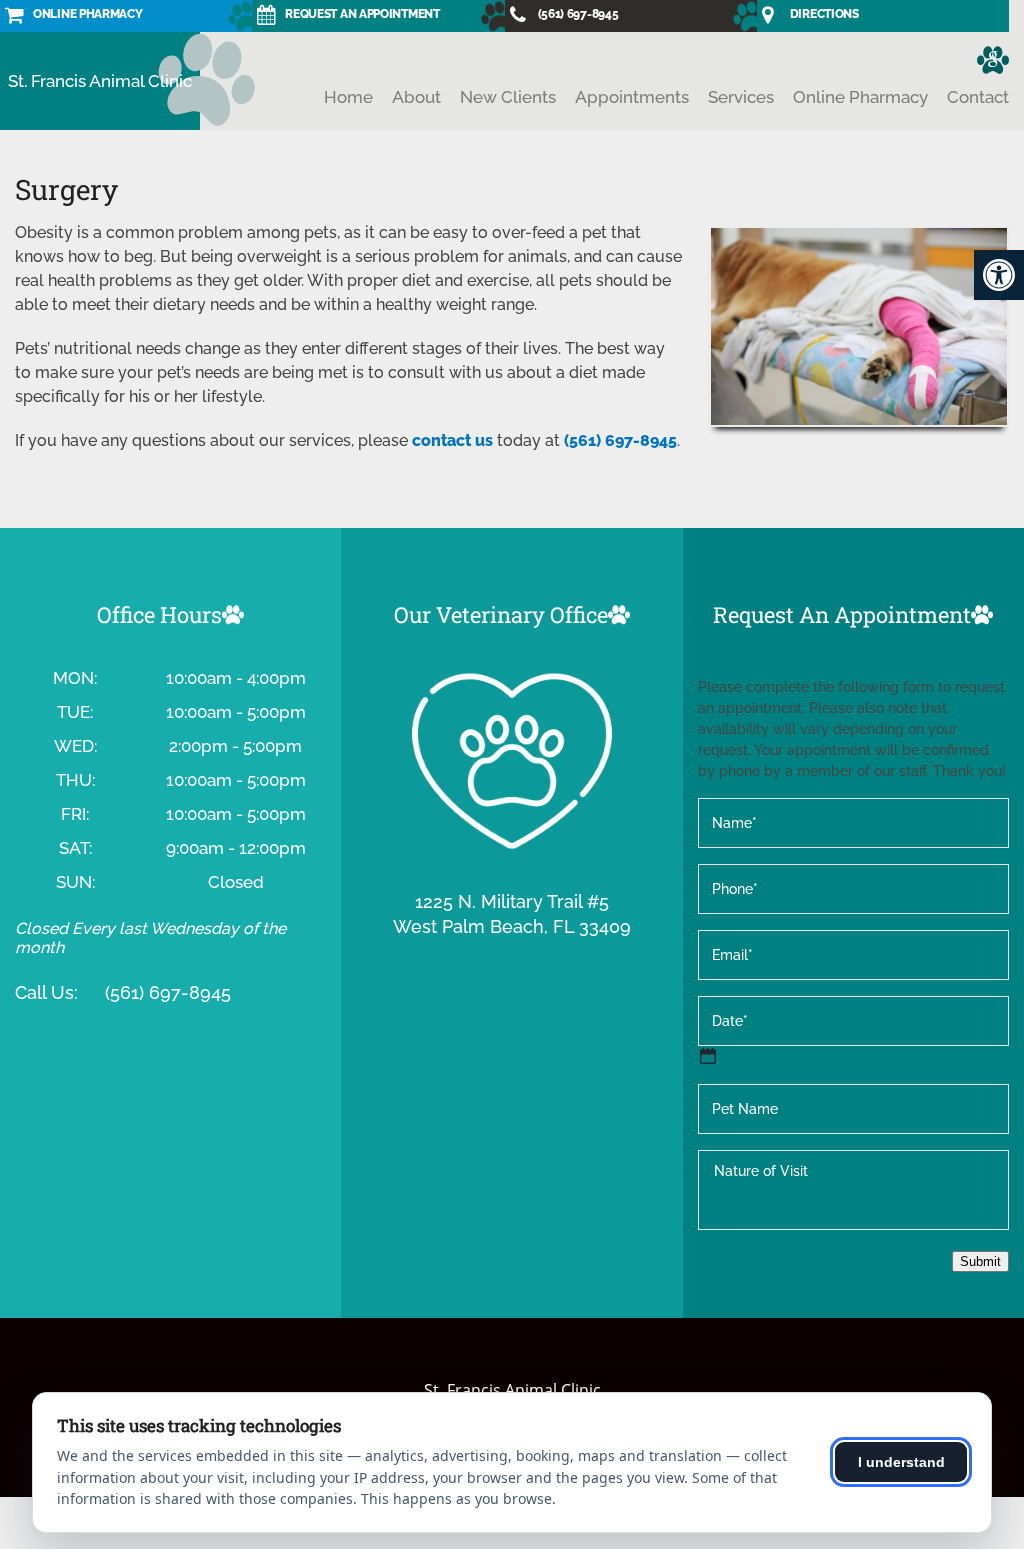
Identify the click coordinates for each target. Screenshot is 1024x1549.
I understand (901, 1462)
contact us (452, 440)
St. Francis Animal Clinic (100, 81)
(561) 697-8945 (620, 440)
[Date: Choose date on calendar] (708, 1056)
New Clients (508, 97)
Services (741, 97)
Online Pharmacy (860, 97)
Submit (980, 1261)
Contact (978, 97)
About (416, 97)
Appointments (632, 97)
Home (348, 97)
